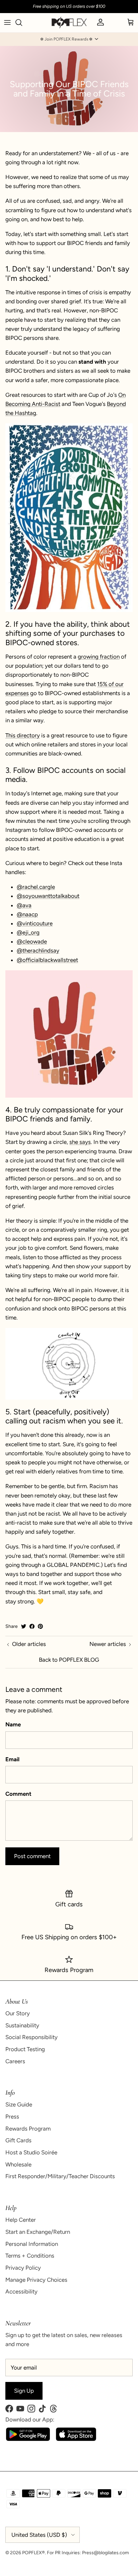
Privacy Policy (23, 2268)
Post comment (32, 1856)
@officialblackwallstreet (47, 960)
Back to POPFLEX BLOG (69, 1660)
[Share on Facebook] (32, 1626)
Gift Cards (18, 2140)
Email (12, 1759)
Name (13, 1724)
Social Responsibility (31, 2037)
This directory (23, 735)
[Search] (22, 22)
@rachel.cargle (36, 887)
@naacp (27, 914)
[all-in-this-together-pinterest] (69, 1034)
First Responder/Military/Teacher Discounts (60, 2176)
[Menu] (7, 22)
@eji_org (28, 932)
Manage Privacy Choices (36, 2280)
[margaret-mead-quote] (69, 518)
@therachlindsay (38, 950)
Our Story (18, 2013)
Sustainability (22, 2025)
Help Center (21, 2220)
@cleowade (32, 941)
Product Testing (25, 2049)
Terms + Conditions (30, 2256)
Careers (15, 2061)
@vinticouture (35, 923)
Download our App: (30, 2419)
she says (80, 1142)
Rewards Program (28, 2129)
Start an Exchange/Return (38, 2232)
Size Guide (19, 2104)
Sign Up (24, 2391)
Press (12, 2117)
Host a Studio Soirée (31, 2152)
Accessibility (21, 2291)
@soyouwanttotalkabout (48, 896)
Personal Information (32, 2244)
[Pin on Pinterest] (40, 1626)
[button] (69, 39)
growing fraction (99, 657)
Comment (18, 1794)
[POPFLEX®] (69, 23)
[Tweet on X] (24, 1626)
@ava (24, 905)
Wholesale (18, 2164)
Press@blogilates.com (106, 2553)
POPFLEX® (33, 2553)
